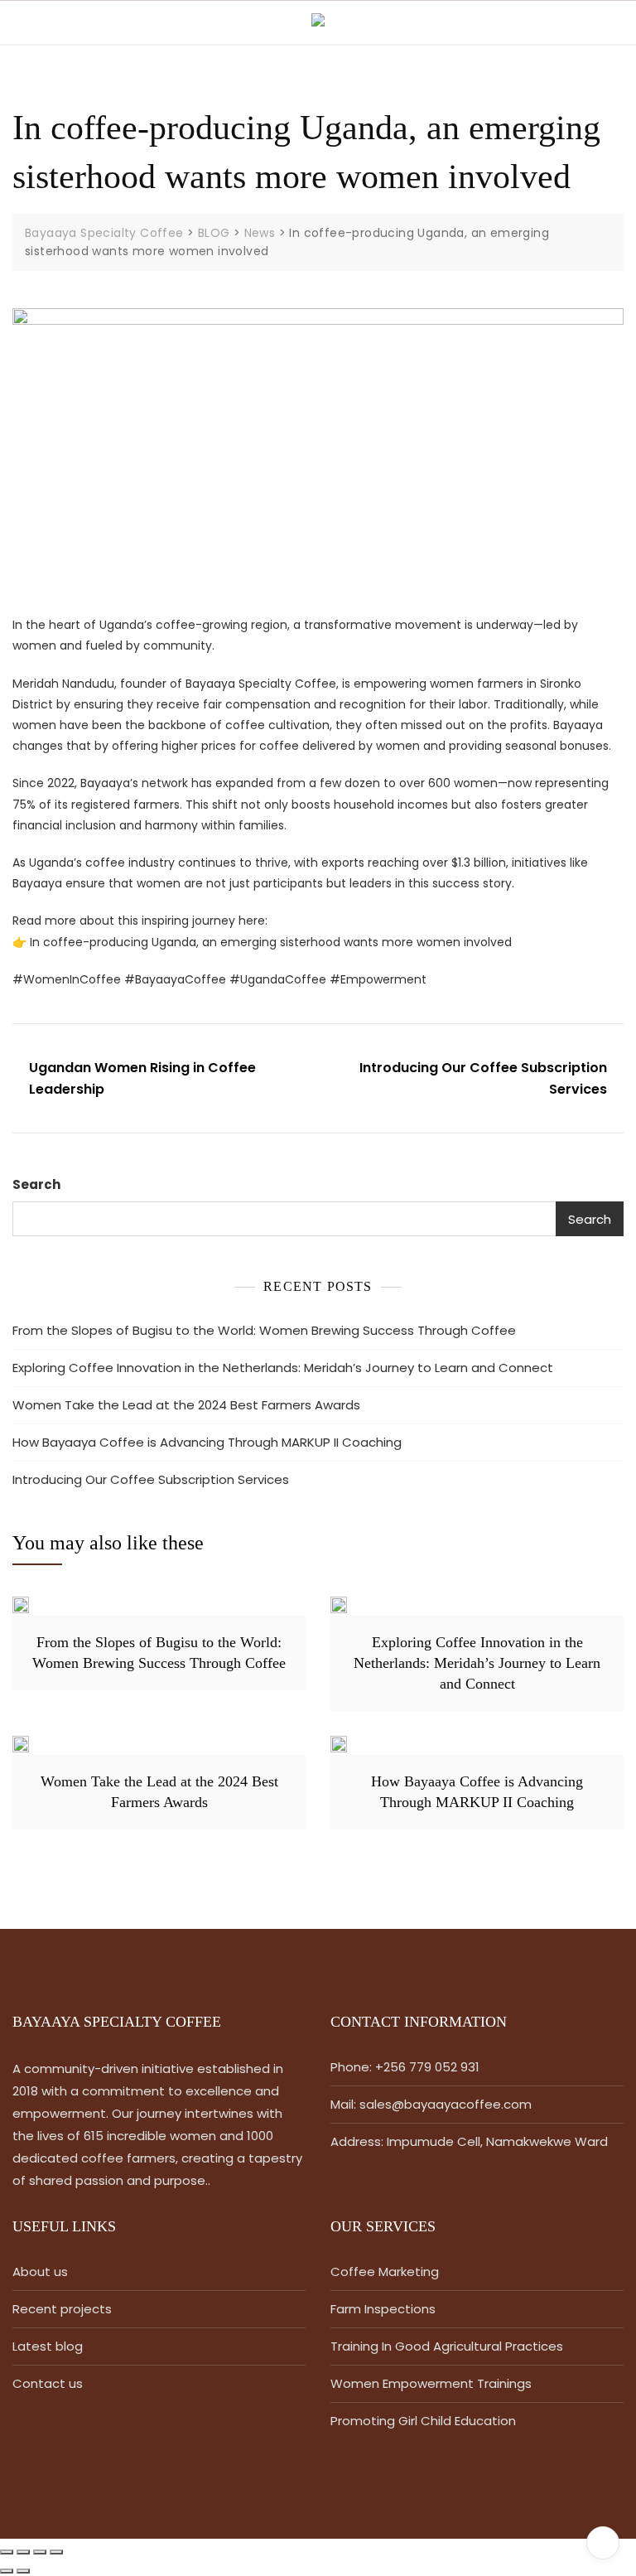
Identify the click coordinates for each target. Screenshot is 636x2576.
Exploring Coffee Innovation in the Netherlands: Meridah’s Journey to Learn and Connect (283, 1368)
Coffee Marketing (385, 2272)
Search (36, 1184)
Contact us (48, 2383)
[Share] (40, 2552)
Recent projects (62, 2309)
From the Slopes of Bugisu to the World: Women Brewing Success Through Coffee (264, 1330)
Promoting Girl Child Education (423, 2421)
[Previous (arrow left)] (7, 2571)
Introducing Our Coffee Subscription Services (483, 1078)
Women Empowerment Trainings (431, 2383)
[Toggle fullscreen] (23, 2552)
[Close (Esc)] (56, 2552)
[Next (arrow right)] (23, 2571)
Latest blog (48, 2346)
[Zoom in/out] (7, 2552)
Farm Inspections (383, 2309)
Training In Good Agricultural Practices (447, 2346)
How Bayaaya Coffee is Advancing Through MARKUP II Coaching (207, 1442)
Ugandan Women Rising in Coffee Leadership (142, 1078)
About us (40, 2272)
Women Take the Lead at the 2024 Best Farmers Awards (186, 1405)
